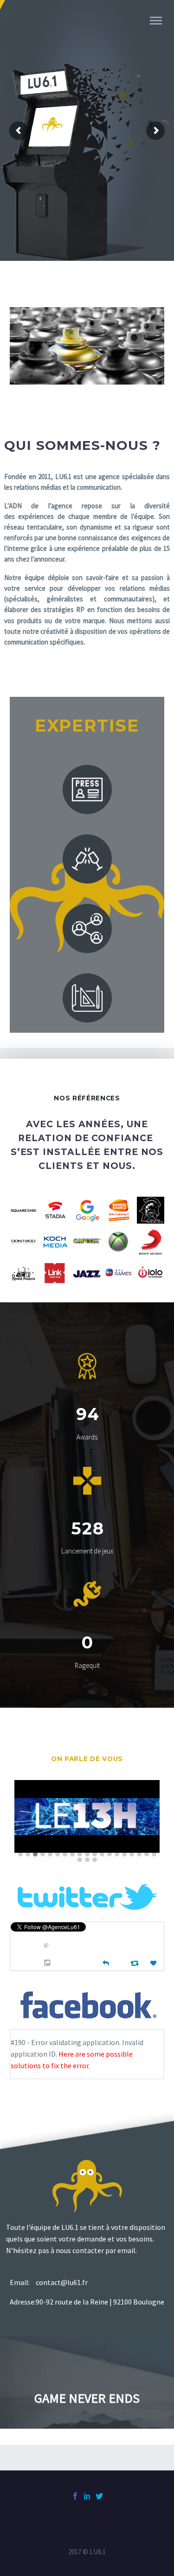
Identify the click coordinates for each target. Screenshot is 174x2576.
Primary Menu (156, 21)
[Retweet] (136, 1963)
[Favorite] (155, 1963)
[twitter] (99, 2496)
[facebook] (75, 2496)
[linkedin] (87, 2496)
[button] (20, 1855)
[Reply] (106, 1962)
